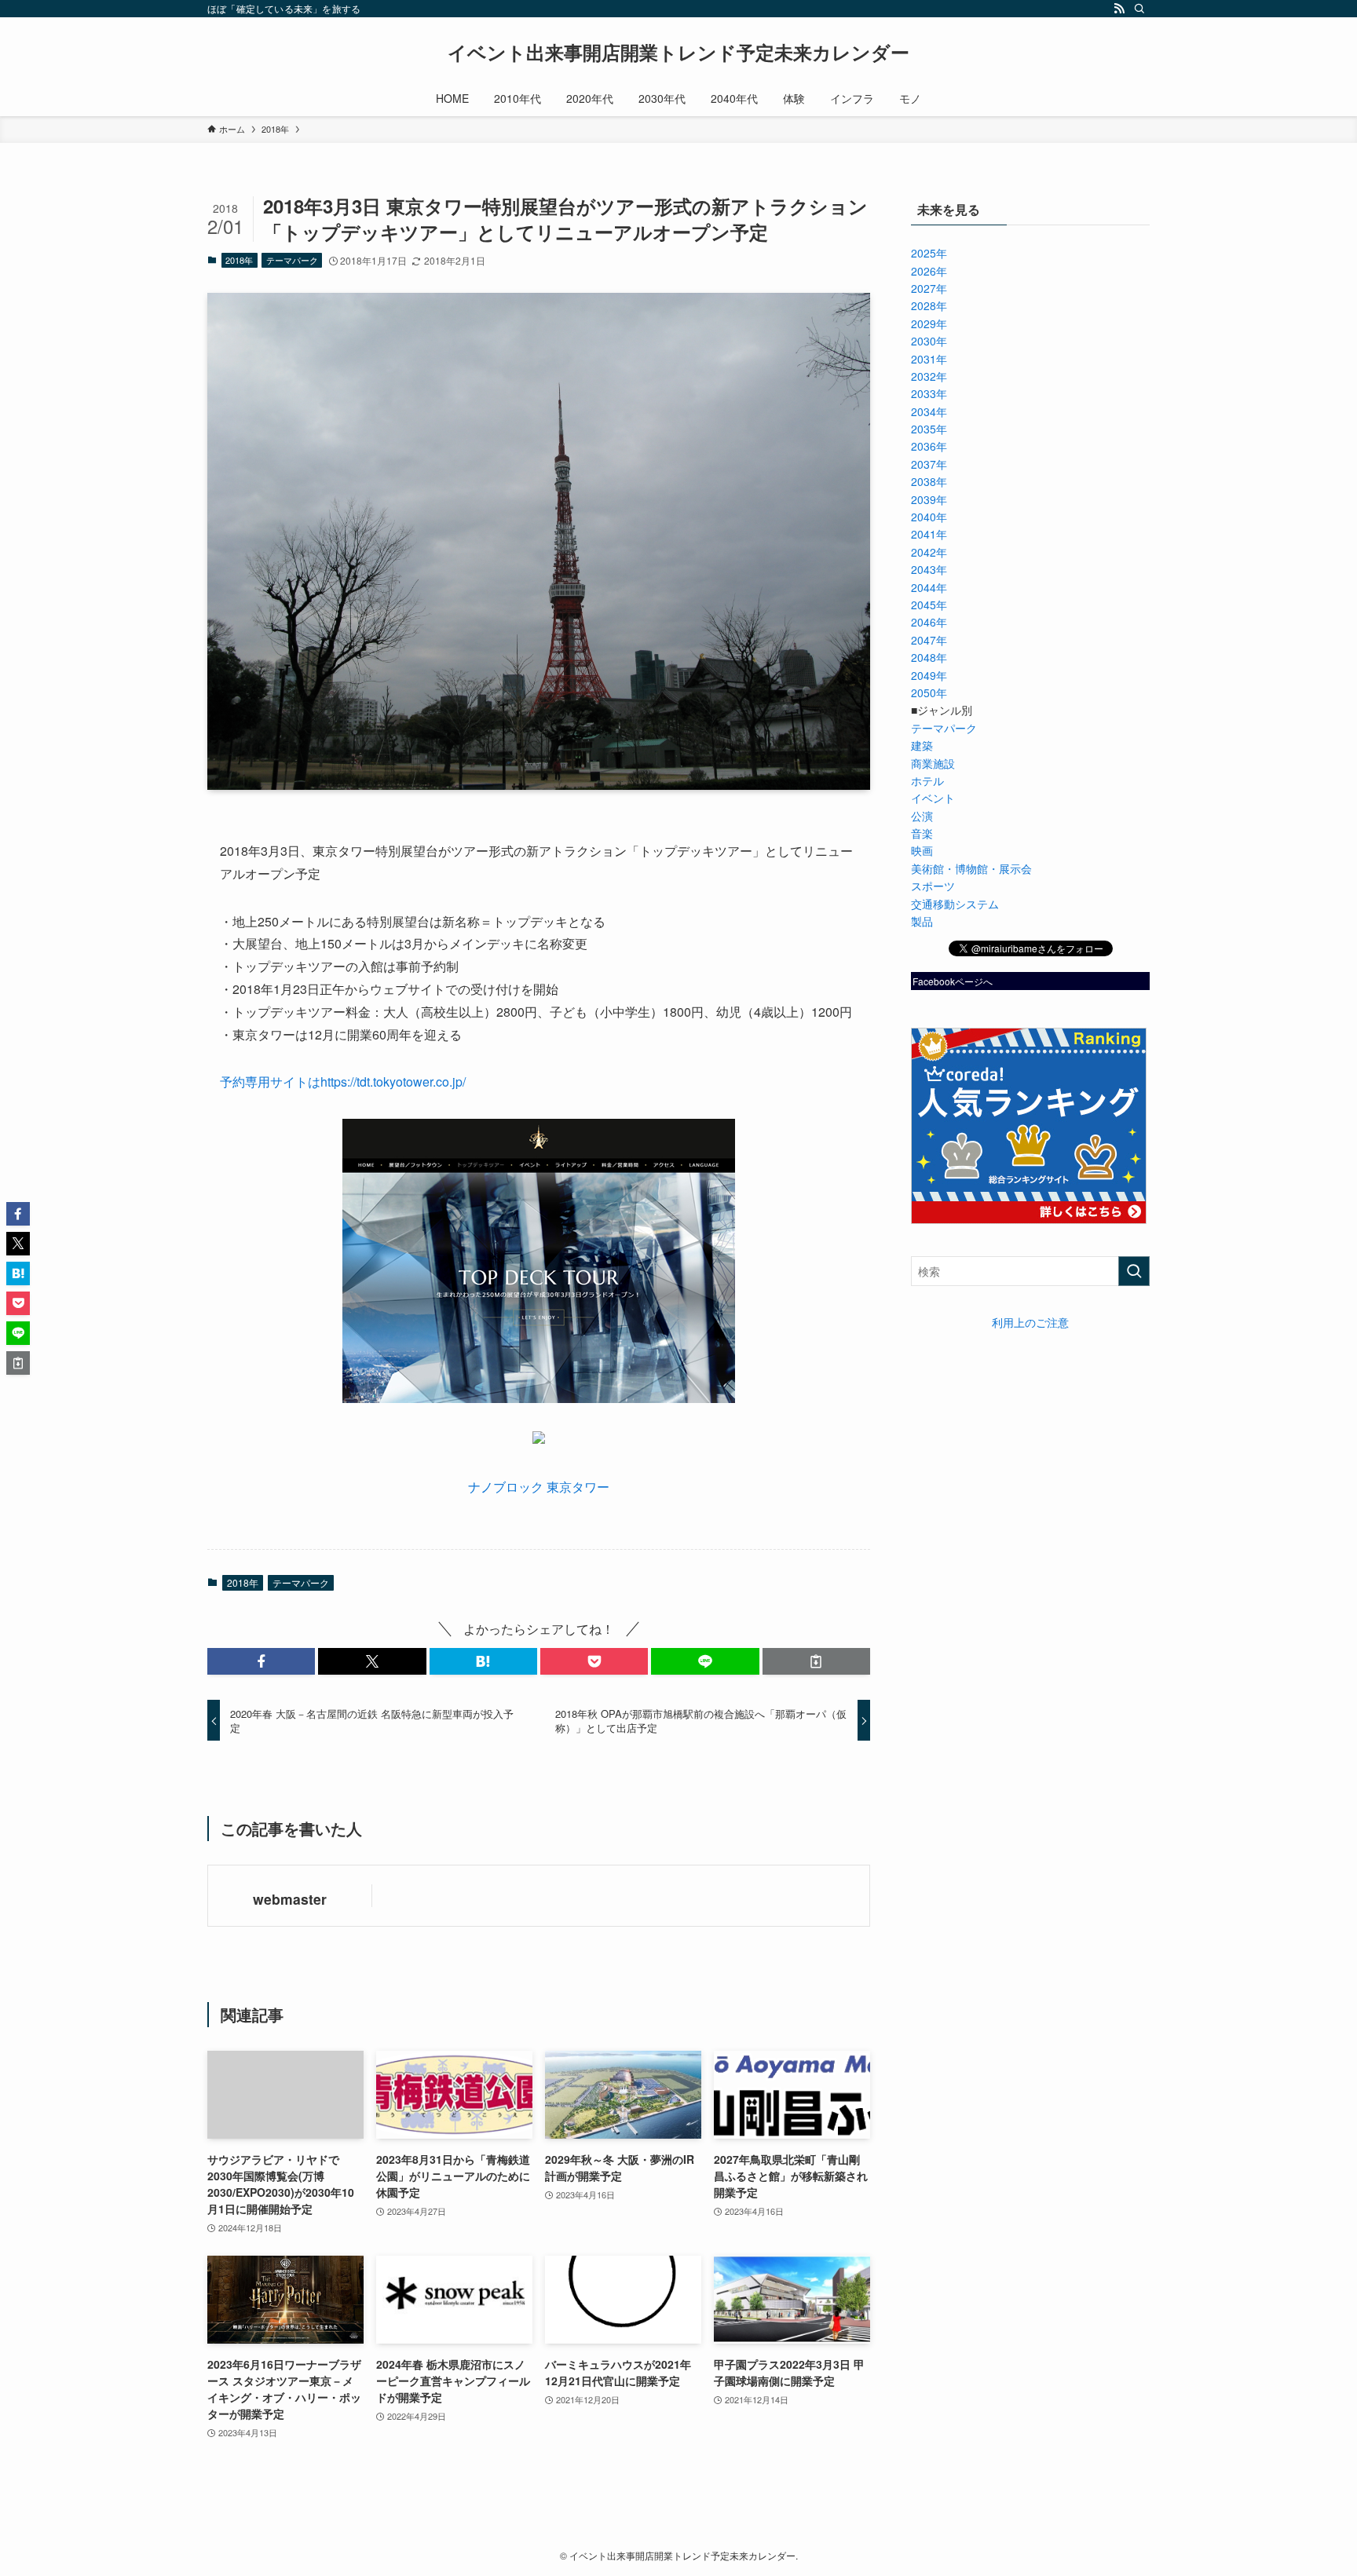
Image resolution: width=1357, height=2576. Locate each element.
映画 (922, 850)
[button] (261, 1661)
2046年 (929, 622)
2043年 (929, 569)
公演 (922, 816)
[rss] (1119, 9)
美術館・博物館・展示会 (971, 868)
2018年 (239, 260)
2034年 (929, 411)
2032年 (929, 376)
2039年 (929, 499)
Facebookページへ (953, 981)
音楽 (922, 833)
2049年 (929, 675)
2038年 (929, 481)
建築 (922, 745)
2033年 (929, 393)
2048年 (929, 657)
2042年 (929, 552)
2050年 (929, 692)
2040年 (929, 517)
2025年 (929, 253)
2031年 (929, 359)
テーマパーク (292, 260)
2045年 (929, 605)
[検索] (1139, 9)
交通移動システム (955, 904)
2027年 (929, 288)
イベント (933, 798)
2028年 (929, 305)
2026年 (929, 271)
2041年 (929, 534)
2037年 (929, 464)
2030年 (929, 341)
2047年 (929, 640)
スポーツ (933, 886)
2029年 (929, 323)
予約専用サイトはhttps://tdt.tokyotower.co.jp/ (343, 1082)
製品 (922, 921)
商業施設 (933, 763)
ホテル (927, 780)
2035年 (929, 429)
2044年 (929, 587)
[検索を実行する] (1134, 1271)
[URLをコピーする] (816, 1661)
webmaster (290, 1899)
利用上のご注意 (1030, 1322)
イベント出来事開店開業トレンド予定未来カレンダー (678, 52)
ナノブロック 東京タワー (539, 1487)
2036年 (929, 446)
